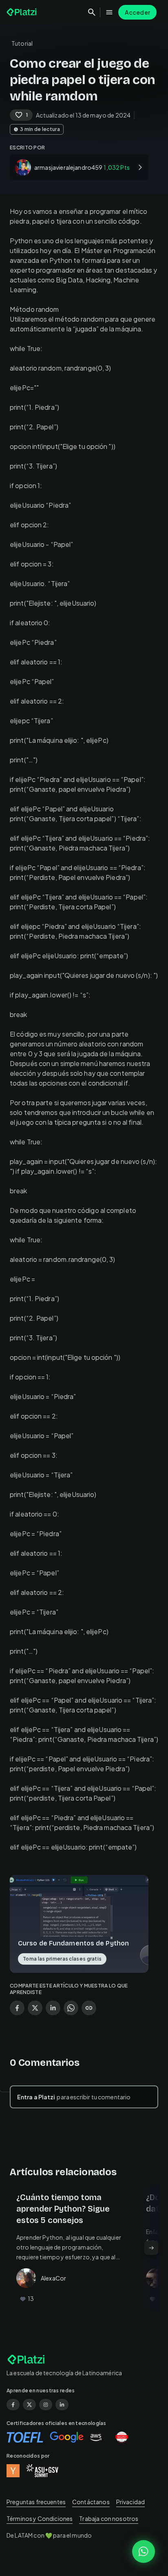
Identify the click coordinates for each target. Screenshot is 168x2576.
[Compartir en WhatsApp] (71, 2008)
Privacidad (131, 2502)
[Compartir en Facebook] (17, 2008)
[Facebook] (13, 2405)
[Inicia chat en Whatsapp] (144, 2552)
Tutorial (22, 43)
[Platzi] (22, 12)
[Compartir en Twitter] (35, 2008)
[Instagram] (46, 2405)
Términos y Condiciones (40, 2518)
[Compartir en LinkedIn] (53, 2008)
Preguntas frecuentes (36, 2502)
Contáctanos (91, 2502)
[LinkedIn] (62, 2405)
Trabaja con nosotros (109, 2518)
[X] (29, 2405)
